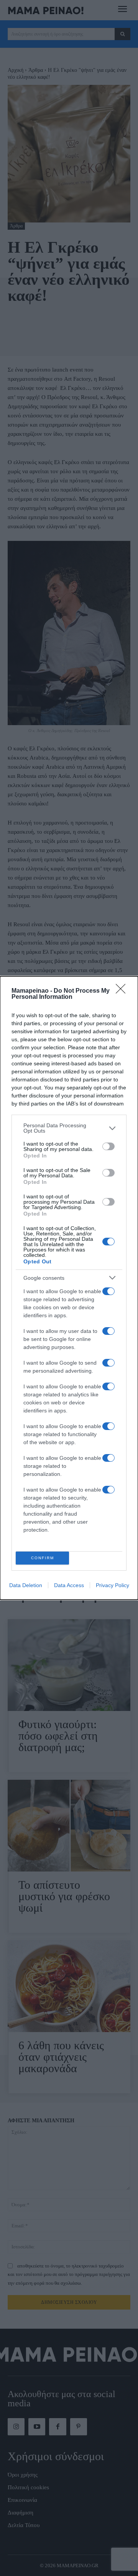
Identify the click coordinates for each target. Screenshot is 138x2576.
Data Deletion (26, 1585)
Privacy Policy (113, 1585)
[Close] (123, 991)
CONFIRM (43, 1558)
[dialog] (69, 1288)
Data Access (69, 1585)
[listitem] (69, 1128)
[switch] (108, 1146)
